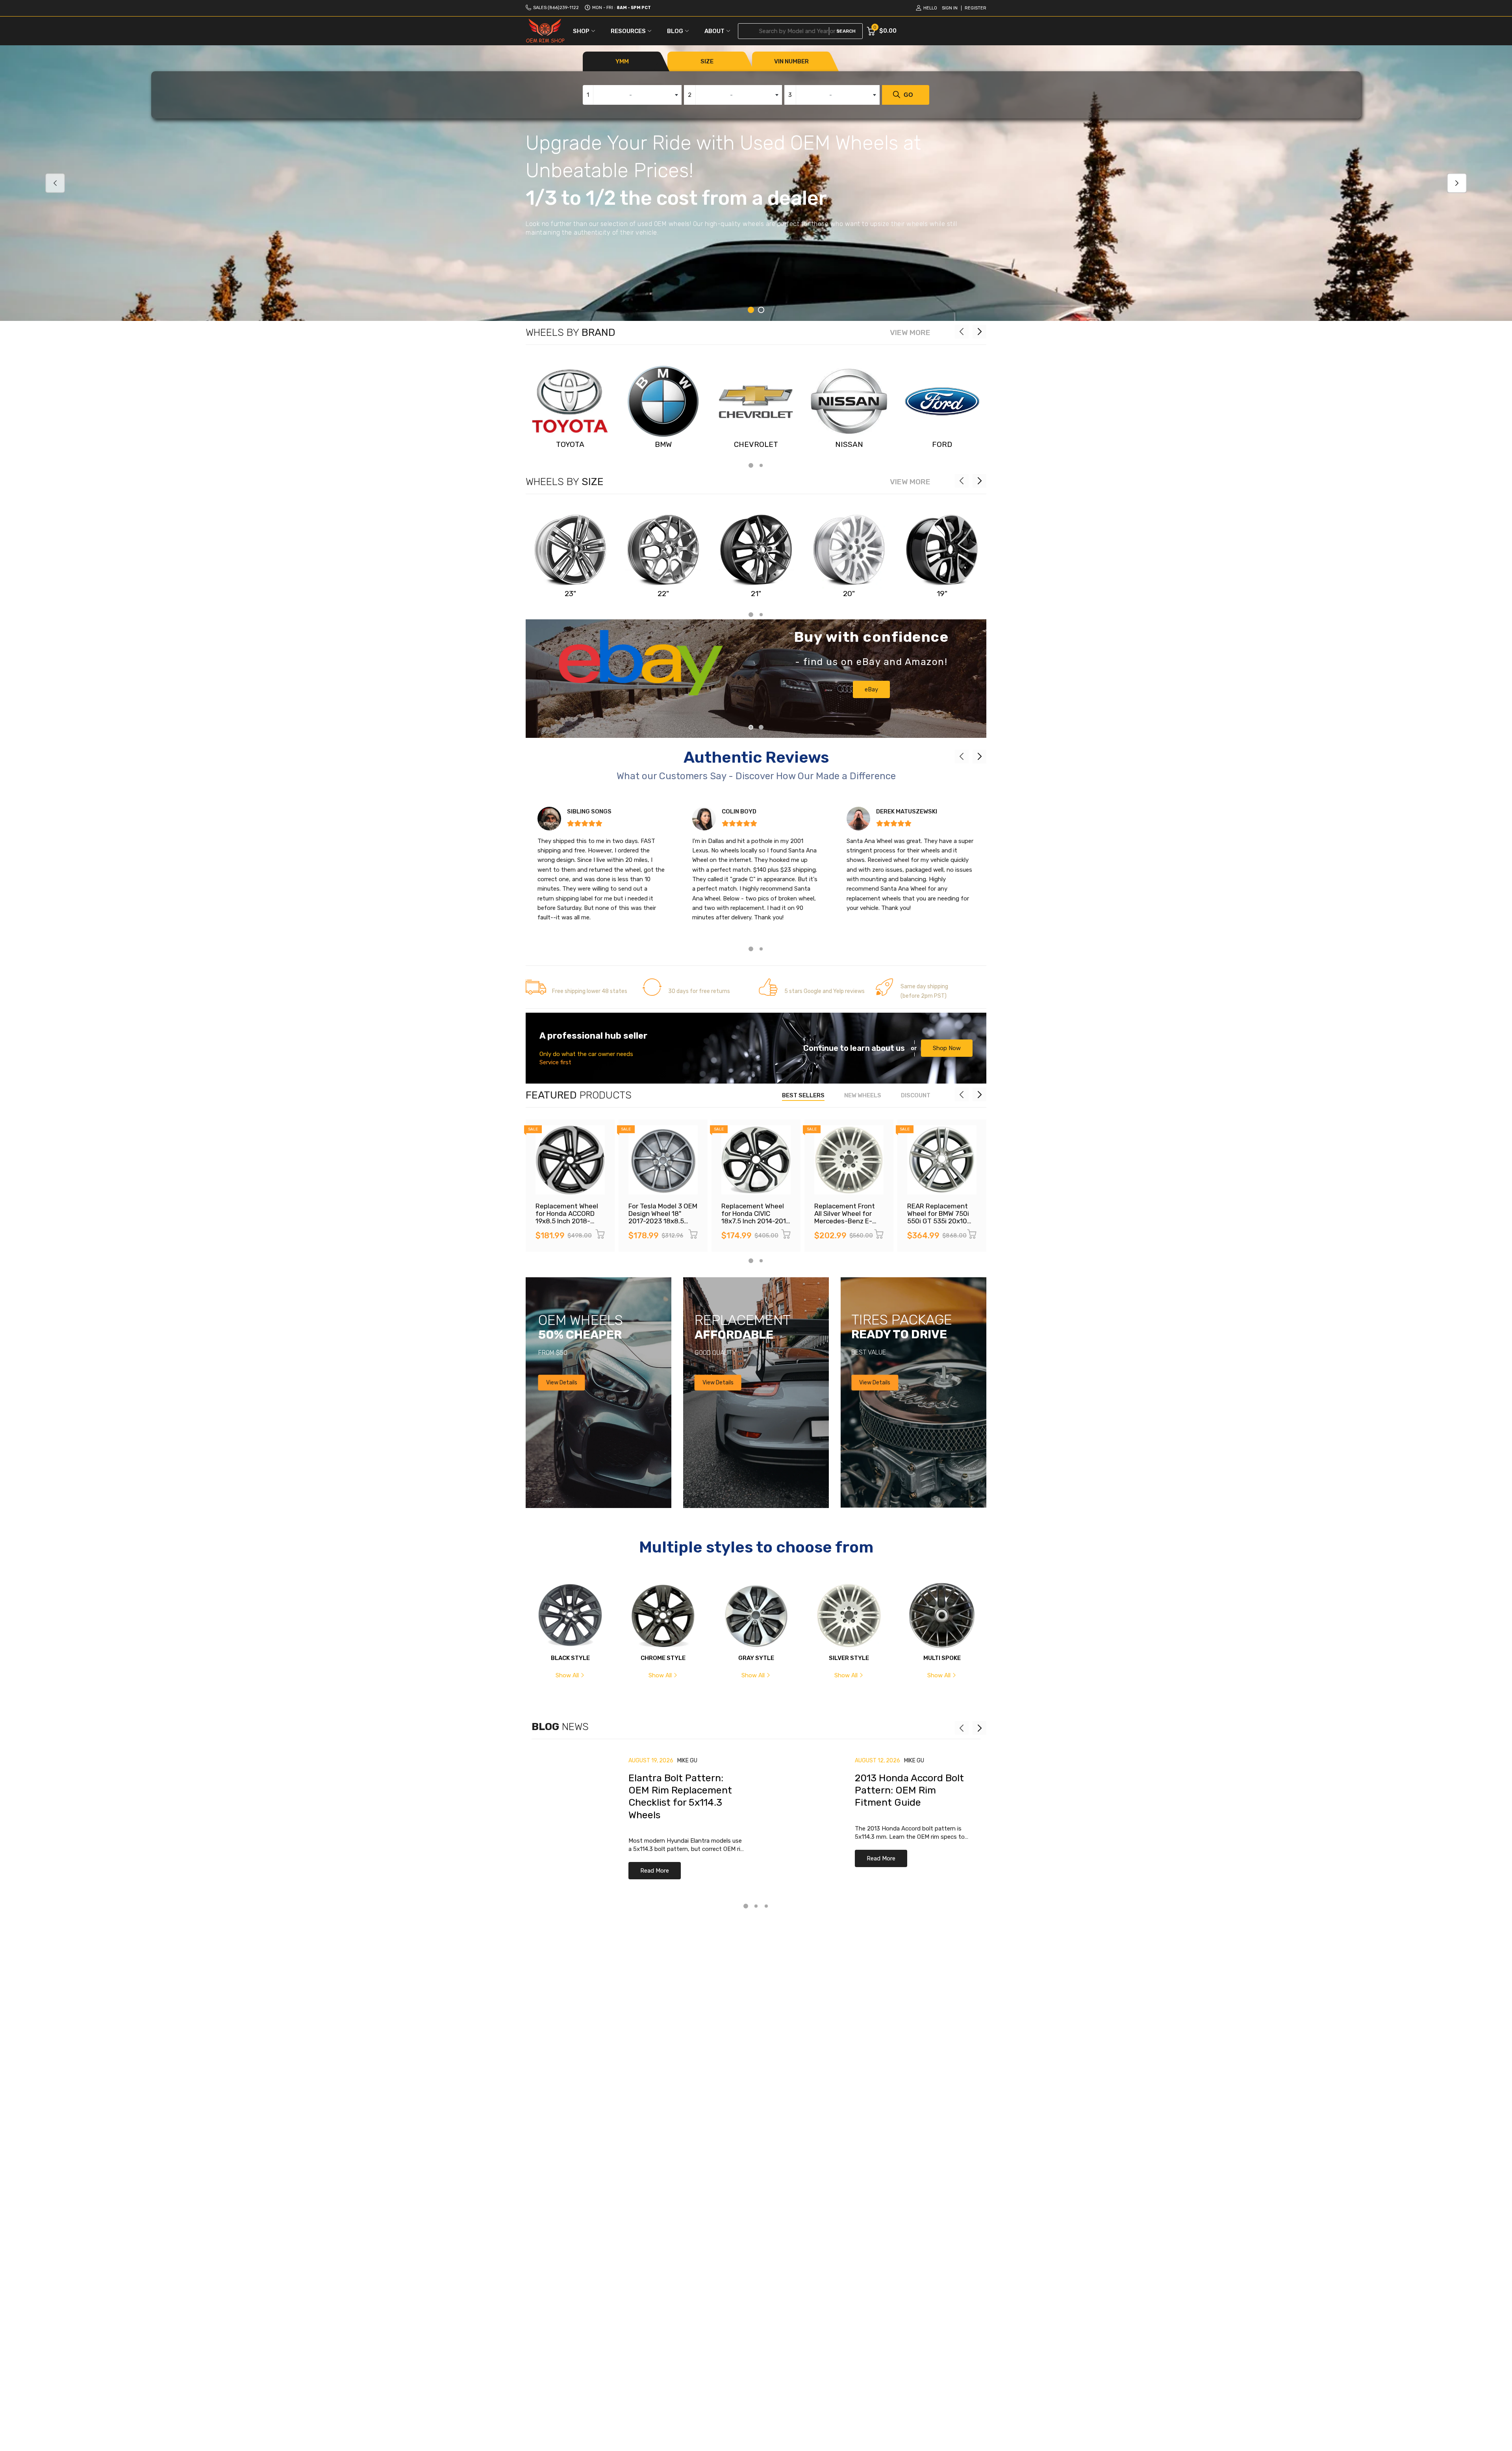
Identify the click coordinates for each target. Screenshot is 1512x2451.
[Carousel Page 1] (751, 727)
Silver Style (849, 1658)
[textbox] (632, 95)
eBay (871, 689)
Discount (916, 1095)
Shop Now (947, 1048)
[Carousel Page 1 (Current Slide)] (751, 310)
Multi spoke (942, 1658)
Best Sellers (803, 1095)
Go (908, 95)
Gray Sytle (756, 1658)
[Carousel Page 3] (766, 1906)
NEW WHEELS (863, 1095)
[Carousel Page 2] (761, 310)
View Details (562, 1382)
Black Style (570, 1658)
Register (976, 8)
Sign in (950, 8)
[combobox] (632, 95)
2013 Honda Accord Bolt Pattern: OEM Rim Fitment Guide (909, 1790)
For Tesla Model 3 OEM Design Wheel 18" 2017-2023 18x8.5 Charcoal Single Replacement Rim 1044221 (663, 1224)
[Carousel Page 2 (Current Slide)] (761, 727)
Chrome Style (663, 1658)
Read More (655, 1871)
